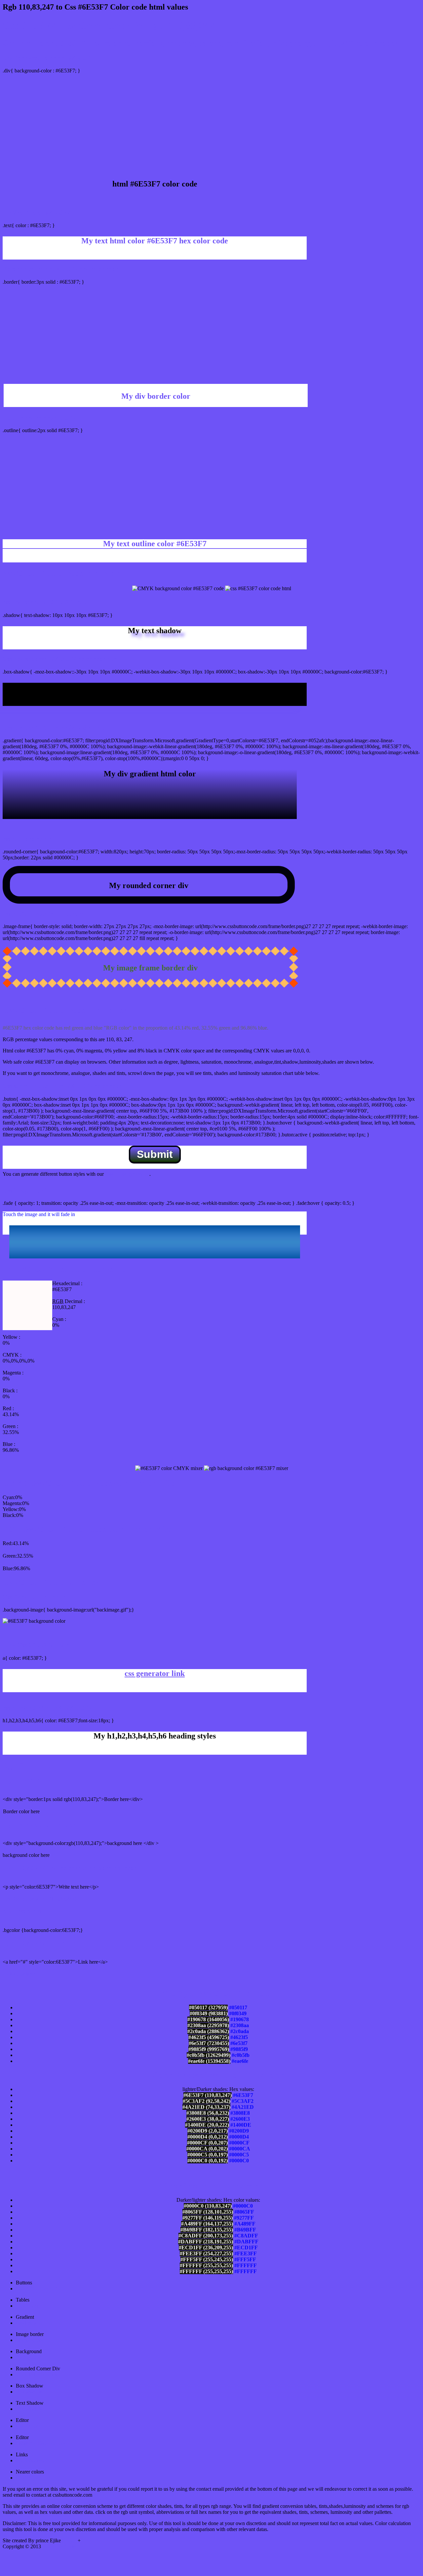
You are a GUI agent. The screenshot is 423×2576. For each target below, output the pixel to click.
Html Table (28, 2306)
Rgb (86, 2540)
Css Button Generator (38, 2289)
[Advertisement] (211, 125)
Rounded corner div (37, 2374)
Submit (155, 1154)
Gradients (26, 2323)
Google (70, 2540)
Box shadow (29, 2392)
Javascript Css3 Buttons (41, 2443)
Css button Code (58, 2546)
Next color (27, 2478)
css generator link (155, 1673)
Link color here (19, 1974)
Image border (30, 2340)
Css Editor (27, 2426)
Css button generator (127, 1174)
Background (29, 2357)
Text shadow (29, 2409)
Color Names (30, 2460)
